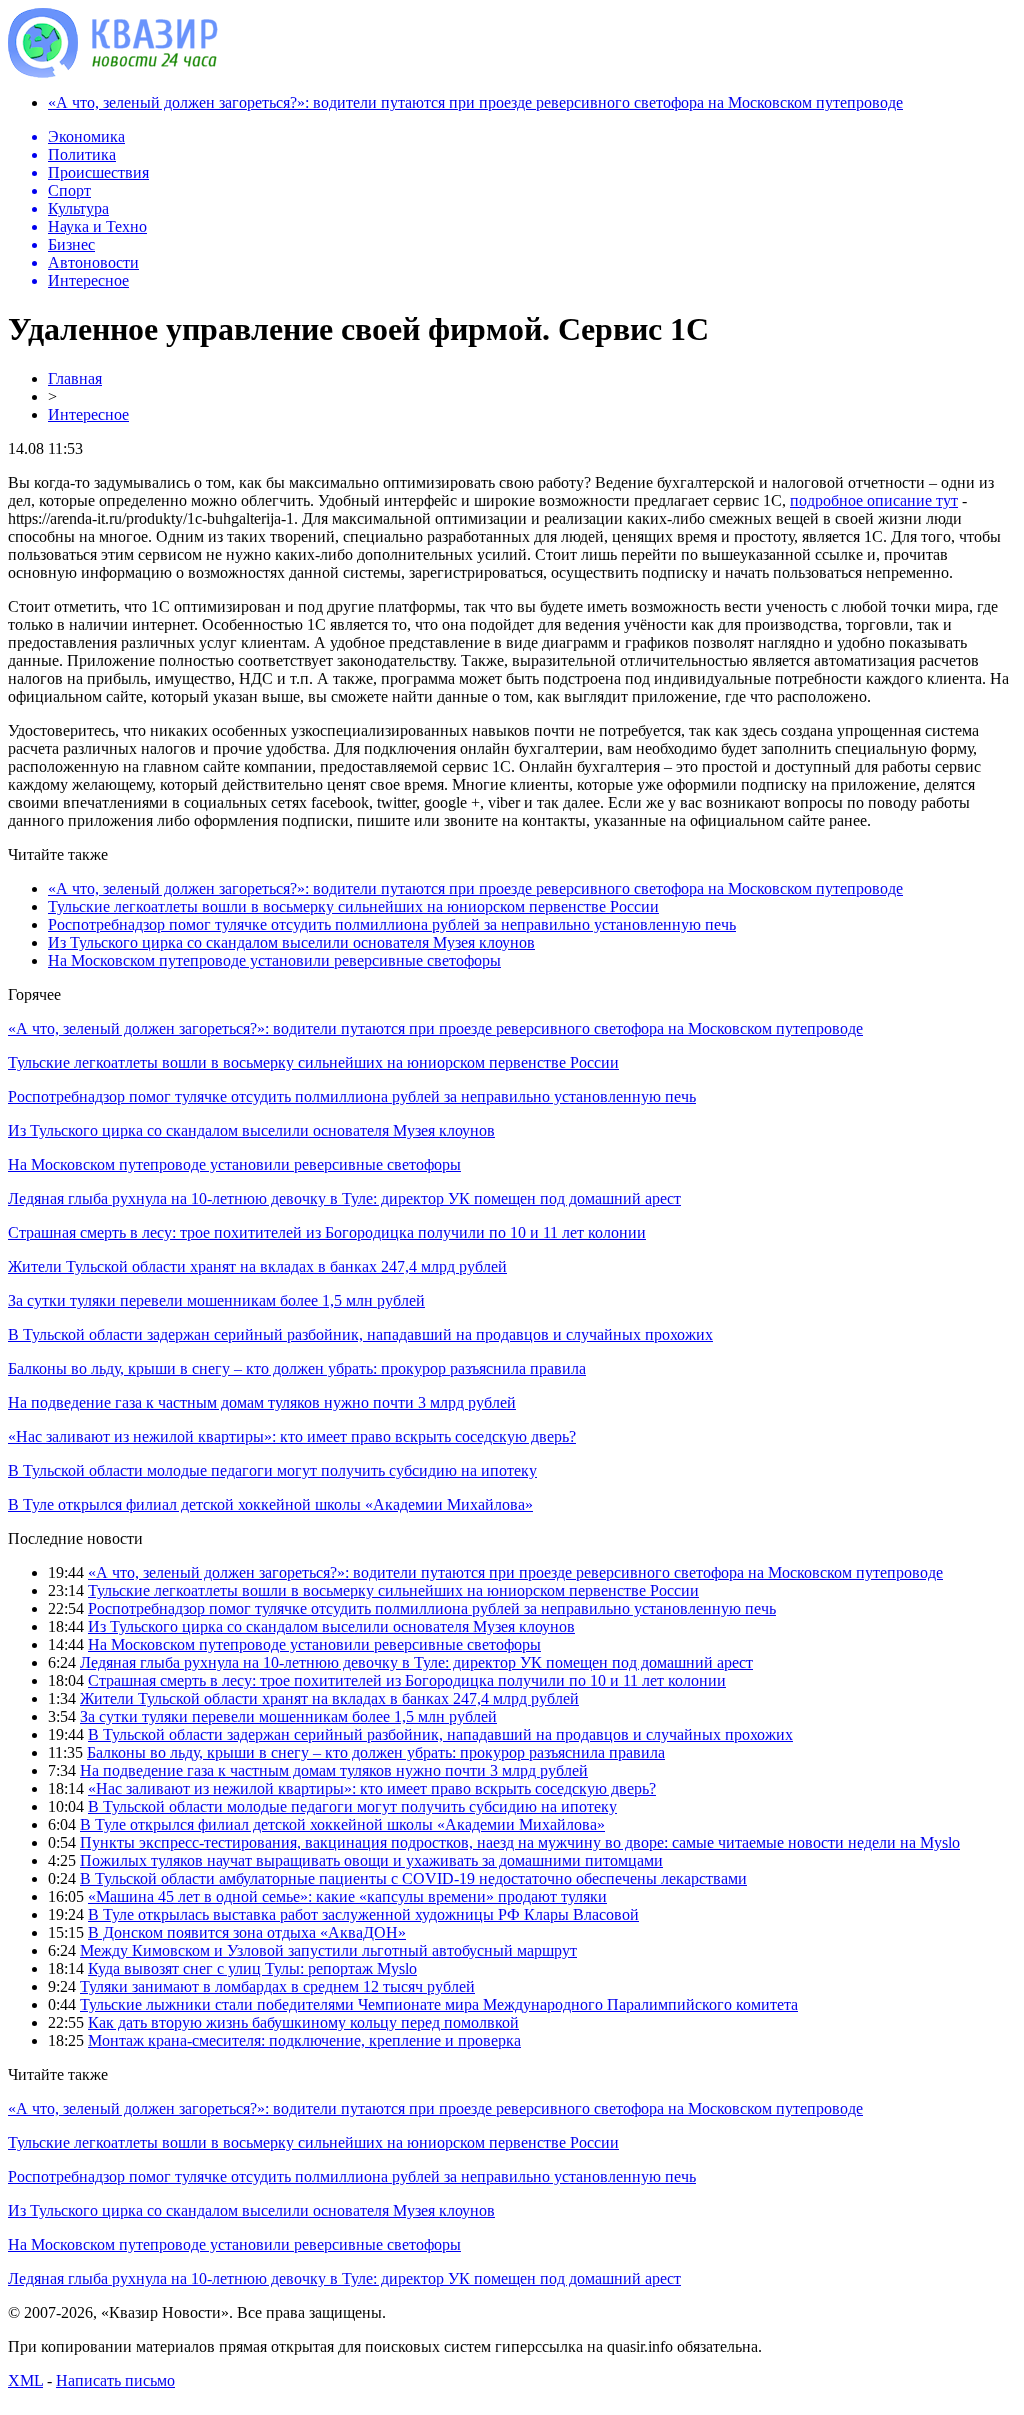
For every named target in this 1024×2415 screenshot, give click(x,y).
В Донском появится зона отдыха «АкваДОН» (247, 1932)
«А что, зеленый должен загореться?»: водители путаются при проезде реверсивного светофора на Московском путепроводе (475, 102)
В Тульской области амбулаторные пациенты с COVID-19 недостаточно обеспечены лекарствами (413, 1878)
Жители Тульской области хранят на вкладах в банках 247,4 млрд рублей (257, 1266)
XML (25, 2380)
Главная (75, 378)
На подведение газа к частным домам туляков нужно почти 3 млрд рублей (262, 1402)
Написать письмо (115, 2380)
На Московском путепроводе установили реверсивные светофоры (274, 960)
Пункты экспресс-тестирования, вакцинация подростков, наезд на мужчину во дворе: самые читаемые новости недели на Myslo (520, 1842)
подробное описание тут (874, 500)
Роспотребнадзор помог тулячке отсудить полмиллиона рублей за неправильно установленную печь (392, 924)
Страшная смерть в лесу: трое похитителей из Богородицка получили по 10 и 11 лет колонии (327, 1232)
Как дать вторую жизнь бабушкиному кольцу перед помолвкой (303, 2022)
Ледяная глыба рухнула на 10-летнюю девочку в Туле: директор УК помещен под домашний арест (344, 1198)
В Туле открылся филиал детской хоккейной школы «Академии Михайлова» (270, 1504)
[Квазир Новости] (113, 72)
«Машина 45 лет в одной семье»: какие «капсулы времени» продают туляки (347, 1896)
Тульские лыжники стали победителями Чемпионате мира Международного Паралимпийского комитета (439, 2004)
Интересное (88, 414)
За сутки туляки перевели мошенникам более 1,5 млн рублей (216, 1300)
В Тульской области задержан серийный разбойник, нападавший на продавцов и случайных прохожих (360, 1334)
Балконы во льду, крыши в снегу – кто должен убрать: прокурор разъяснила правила (297, 1368)
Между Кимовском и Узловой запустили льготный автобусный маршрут (328, 1950)
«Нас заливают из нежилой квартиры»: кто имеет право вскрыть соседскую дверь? (292, 1436)
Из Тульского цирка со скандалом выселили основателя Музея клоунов (291, 942)
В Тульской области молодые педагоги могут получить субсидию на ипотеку (272, 1470)
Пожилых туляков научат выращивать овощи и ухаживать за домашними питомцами (371, 1860)
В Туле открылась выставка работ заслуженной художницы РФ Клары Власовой (363, 1914)
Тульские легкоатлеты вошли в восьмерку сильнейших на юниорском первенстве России (353, 906)
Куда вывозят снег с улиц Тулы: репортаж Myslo (252, 1968)
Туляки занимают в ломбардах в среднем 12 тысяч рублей (277, 1986)
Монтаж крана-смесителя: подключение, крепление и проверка (304, 2040)
